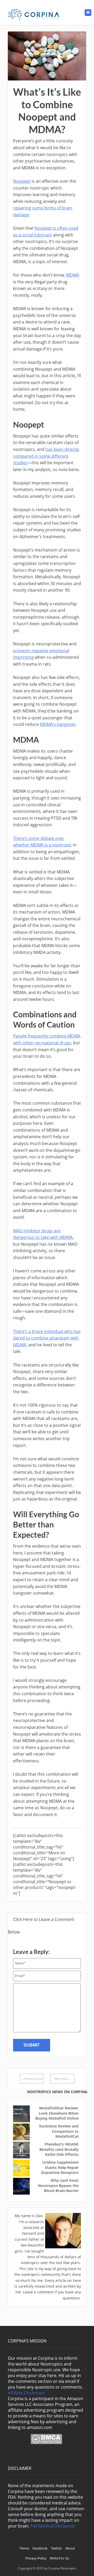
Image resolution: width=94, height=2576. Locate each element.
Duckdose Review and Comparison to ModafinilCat (59, 2131)
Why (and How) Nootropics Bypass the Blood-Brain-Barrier (58, 2185)
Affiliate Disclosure (26, 2393)
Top (88, 2569)
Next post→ (62, 2079)
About (70, 2548)
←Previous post (32, 2079)
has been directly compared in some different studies (46, 456)
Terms (24, 2548)
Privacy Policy (36, 2558)
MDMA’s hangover (58, 724)
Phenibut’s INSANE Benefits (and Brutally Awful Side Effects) (59, 2149)
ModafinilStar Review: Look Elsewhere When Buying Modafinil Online (57, 2113)
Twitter (56, 2548)
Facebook (40, 2548)
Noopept (22, 181)
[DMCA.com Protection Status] (46, 2443)
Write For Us (59, 2558)
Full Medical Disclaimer (53, 2526)
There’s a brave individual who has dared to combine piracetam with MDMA (47, 1338)
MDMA (73, 275)
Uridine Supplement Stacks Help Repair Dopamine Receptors (60, 2167)
